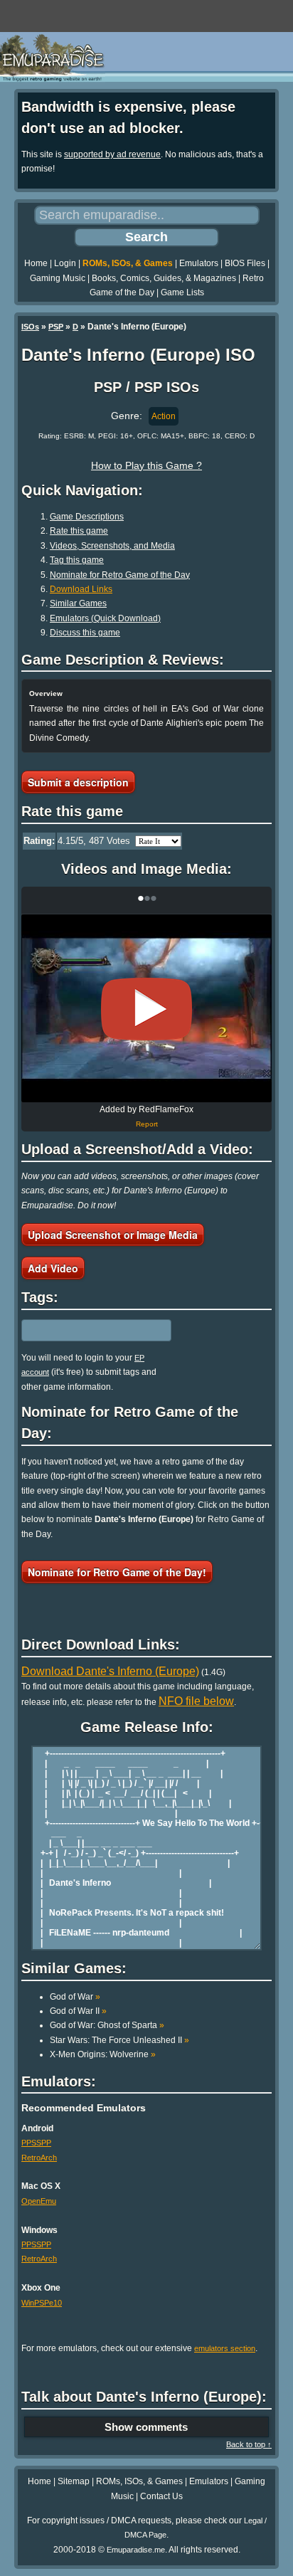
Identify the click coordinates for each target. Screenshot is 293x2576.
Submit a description (78, 782)
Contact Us (161, 2496)
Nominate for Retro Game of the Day (120, 575)
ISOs (30, 327)
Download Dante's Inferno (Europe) (110, 1671)
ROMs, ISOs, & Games (128, 263)
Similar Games (78, 603)
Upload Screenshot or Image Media (113, 1235)
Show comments (146, 2427)
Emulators (199, 263)
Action (164, 416)
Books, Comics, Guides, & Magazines (164, 278)
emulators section (225, 2348)
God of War (75, 1997)
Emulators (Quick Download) (105, 618)
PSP (56, 327)
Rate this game (79, 531)
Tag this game (77, 560)
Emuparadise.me (136, 2550)
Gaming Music (58, 278)
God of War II (78, 2011)
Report (147, 1124)
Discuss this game (85, 633)
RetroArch (39, 2158)
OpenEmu (39, 2201)
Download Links (81, 589)
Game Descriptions (87, 517)
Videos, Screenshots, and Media (112, 546)
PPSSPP (36, 2143)
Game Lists (182, 292)
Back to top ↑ (249, 2444)
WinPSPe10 (42, 2303)
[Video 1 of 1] (146, 1009)
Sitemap (74, 2481)
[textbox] (83, 1330)
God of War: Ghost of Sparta (107, 2025)
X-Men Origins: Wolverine (103, 2054)
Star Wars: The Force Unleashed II (119, 2040)
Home (36, 263)
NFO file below (196, 1701)
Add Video (53, 1268)
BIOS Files (245, 263)
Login (65, 263)
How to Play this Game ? (146, 465)
